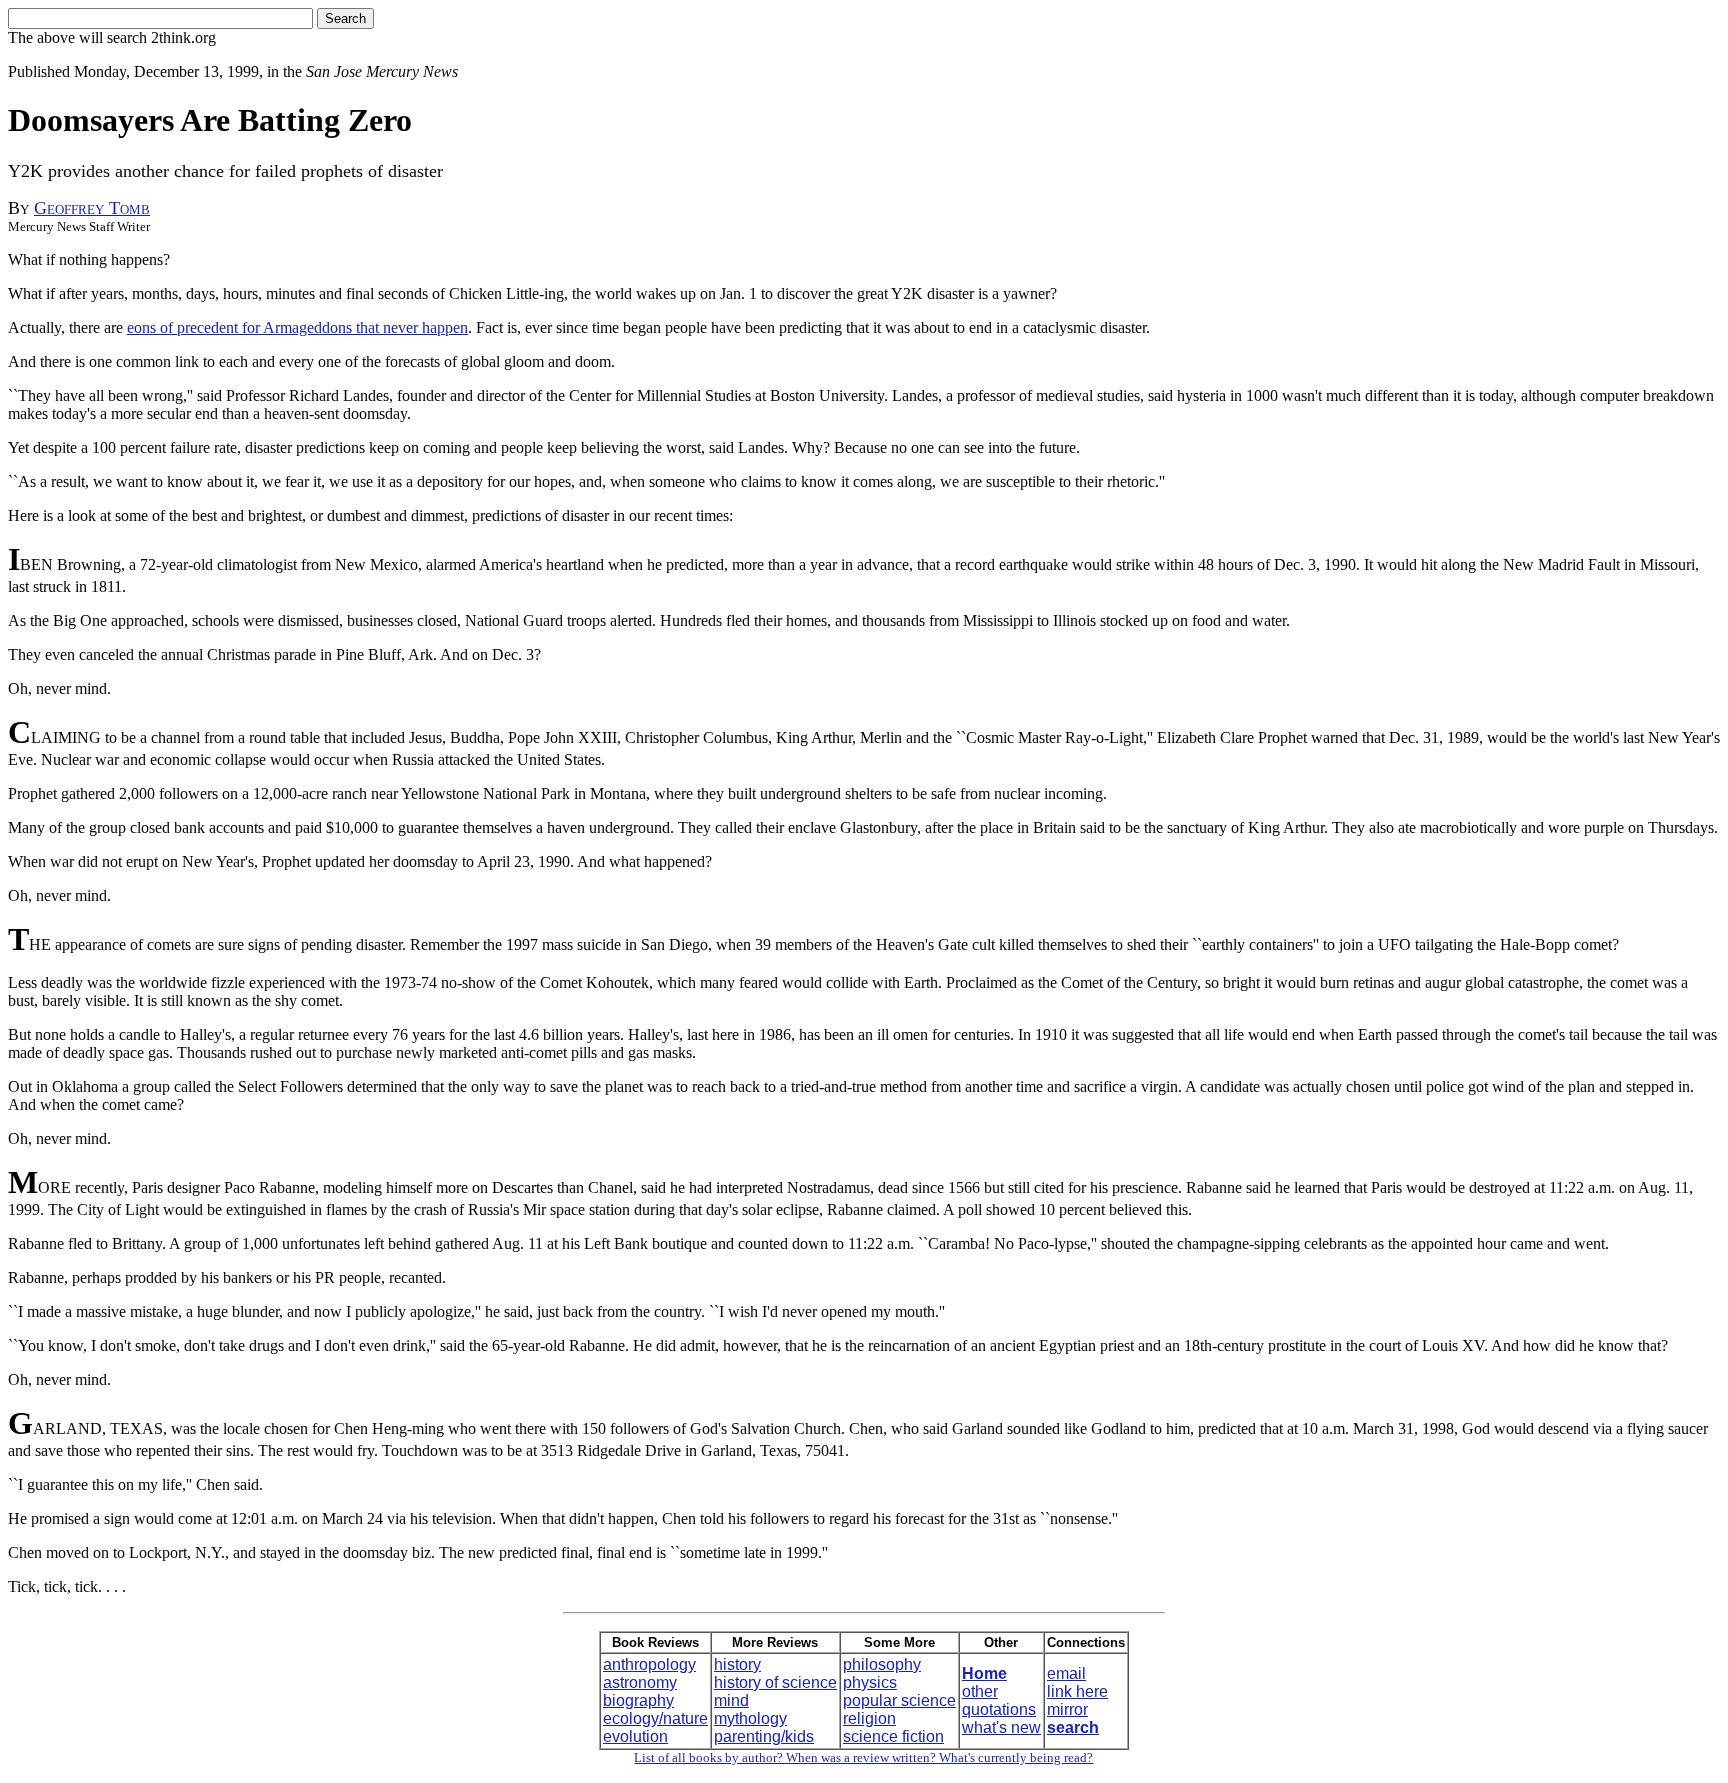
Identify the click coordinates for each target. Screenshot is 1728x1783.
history (737, 1664)
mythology (750, 1718)
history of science (775, 1682)
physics (870, 1682)
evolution (635, 1736)
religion (869, 1718)
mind (731, 1700)
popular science (899, 1700)
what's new (1001, 1727)
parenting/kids (764, 1736)
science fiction (893, 1736)
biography (638, 1700)
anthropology (649, 1664)
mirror (1067, 1709)
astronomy (640, 1682)
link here (1077, 1691)
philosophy (882, 1664)
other (980, 1691)
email (1066, 1673)
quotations (999, 1709)
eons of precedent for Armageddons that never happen (297, 327)
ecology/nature (655, 1718)
